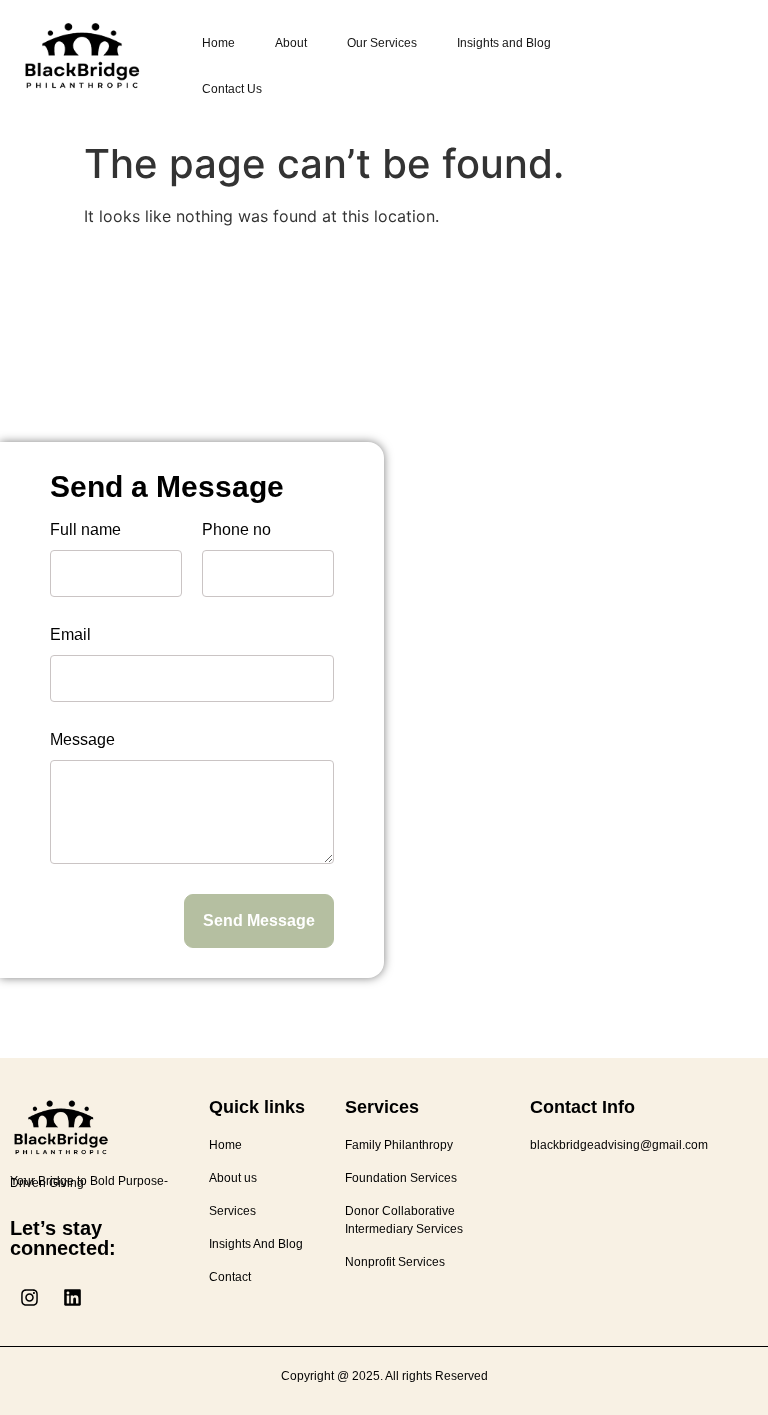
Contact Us (232, 89)
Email (70, 635)
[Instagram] (29, 1297)
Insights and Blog (504, 43)
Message (82, 740)
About (291, 43)
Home (218, 43)
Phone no (236, 530)
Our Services (382, 43)
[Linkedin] (72, 1297)
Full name (85, 530)
